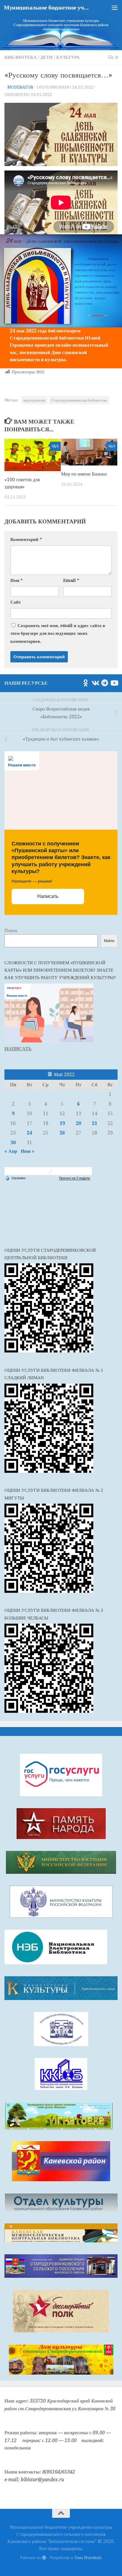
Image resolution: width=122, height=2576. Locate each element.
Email (71, 580)
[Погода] (15, 1177)
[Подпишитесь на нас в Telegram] (105, 683)
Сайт (16, 602)
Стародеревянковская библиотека (79, 400)
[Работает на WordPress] (44, 2558)
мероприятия (34, 400)
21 (94, 1123)
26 (62, 1133)
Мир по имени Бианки (84, 474)
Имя (16, 580)
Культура (68, 57)
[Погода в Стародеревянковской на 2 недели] (75, 1178)
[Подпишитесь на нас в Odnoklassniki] (86, 683)
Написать (48, 896)
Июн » (28, 1151)
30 (13, 1143)
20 (78, 1123)
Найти (109, 941)
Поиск (11, 931)
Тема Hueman (88, 2558)
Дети (46, 57)
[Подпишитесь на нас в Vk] (95, 683)
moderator (20, 87)
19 (62, 1123)
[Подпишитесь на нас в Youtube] (114, 683)
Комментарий (26, 539)
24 (29, 1133)
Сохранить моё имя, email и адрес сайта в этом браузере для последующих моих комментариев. (58, 633)
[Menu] (115, 7)
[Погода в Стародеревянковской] (48, 1173)
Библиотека (21, 57)
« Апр (11, 1151)
